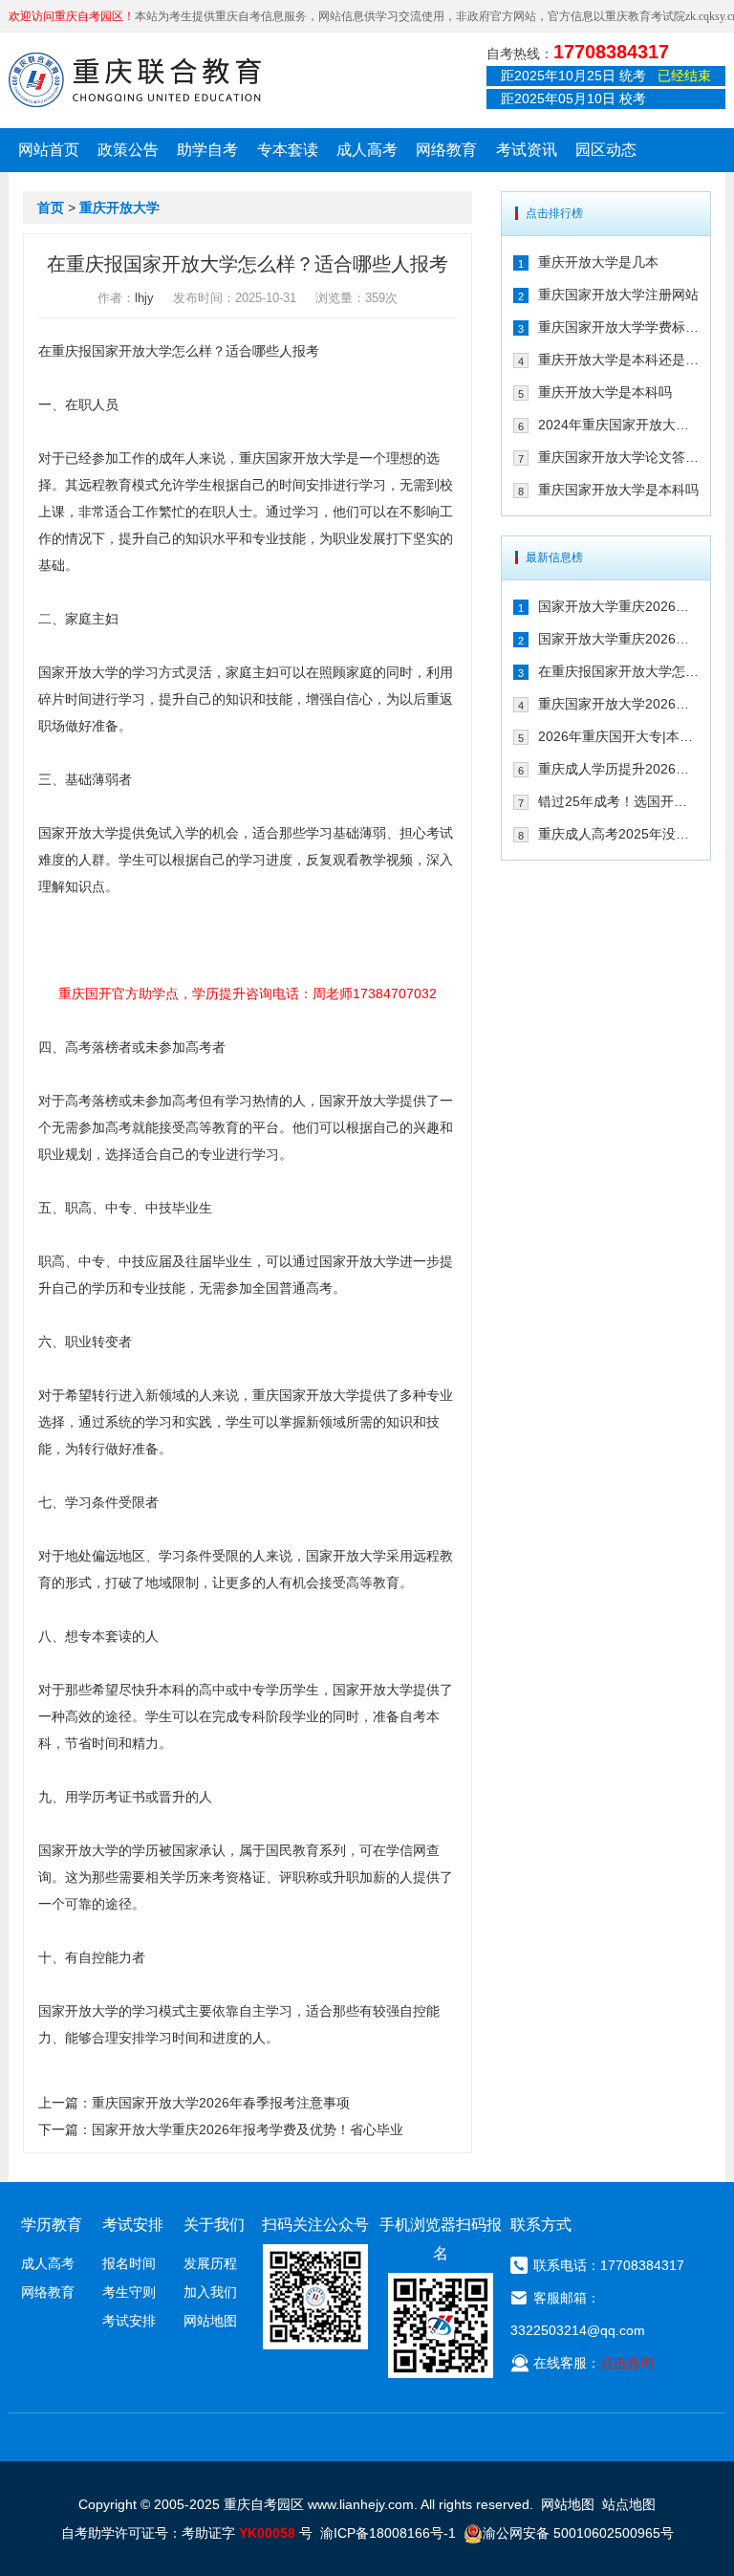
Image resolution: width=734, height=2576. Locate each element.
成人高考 (367, 150)
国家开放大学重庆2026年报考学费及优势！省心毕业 (248, 2129)
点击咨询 (627, 2363)
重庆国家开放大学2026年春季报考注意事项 (221, 2103)
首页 (51, 207)
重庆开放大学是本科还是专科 (618, 360)
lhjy (144, 298)
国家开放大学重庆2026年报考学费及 (618, 639)
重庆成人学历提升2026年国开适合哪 (618, 769)
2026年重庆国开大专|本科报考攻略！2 (618, 736)
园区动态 (606, 150)
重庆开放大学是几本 (598, 262)
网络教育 (446, 150)
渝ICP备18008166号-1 (388, 2533)
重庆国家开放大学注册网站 (618, 295)
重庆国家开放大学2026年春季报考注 (618, 704)
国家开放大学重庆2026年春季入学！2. (618, 606)
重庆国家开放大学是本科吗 (618, 490)
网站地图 (210, 2321)
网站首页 (49, 150)
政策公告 (128, 150)
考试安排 (129, 2321)
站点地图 (629, 2504)
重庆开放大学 (119, 207)
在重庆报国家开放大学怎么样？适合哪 (618, 671)
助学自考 (207, 150)
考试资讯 (527, 150)
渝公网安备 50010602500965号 (578, 2533)
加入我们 (210, 2292)
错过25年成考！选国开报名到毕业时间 (618, 801)
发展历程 (210, 2263)
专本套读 (288, 150)
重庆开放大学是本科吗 (605, 392)
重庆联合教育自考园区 (135, 79)
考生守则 (129, 2292)
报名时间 (129, 2263)
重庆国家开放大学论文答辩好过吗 (618, 457)
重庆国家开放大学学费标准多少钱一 (618, 327)
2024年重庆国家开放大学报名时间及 (618, 425)
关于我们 (214, 2225)
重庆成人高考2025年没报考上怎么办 (618, 834)
